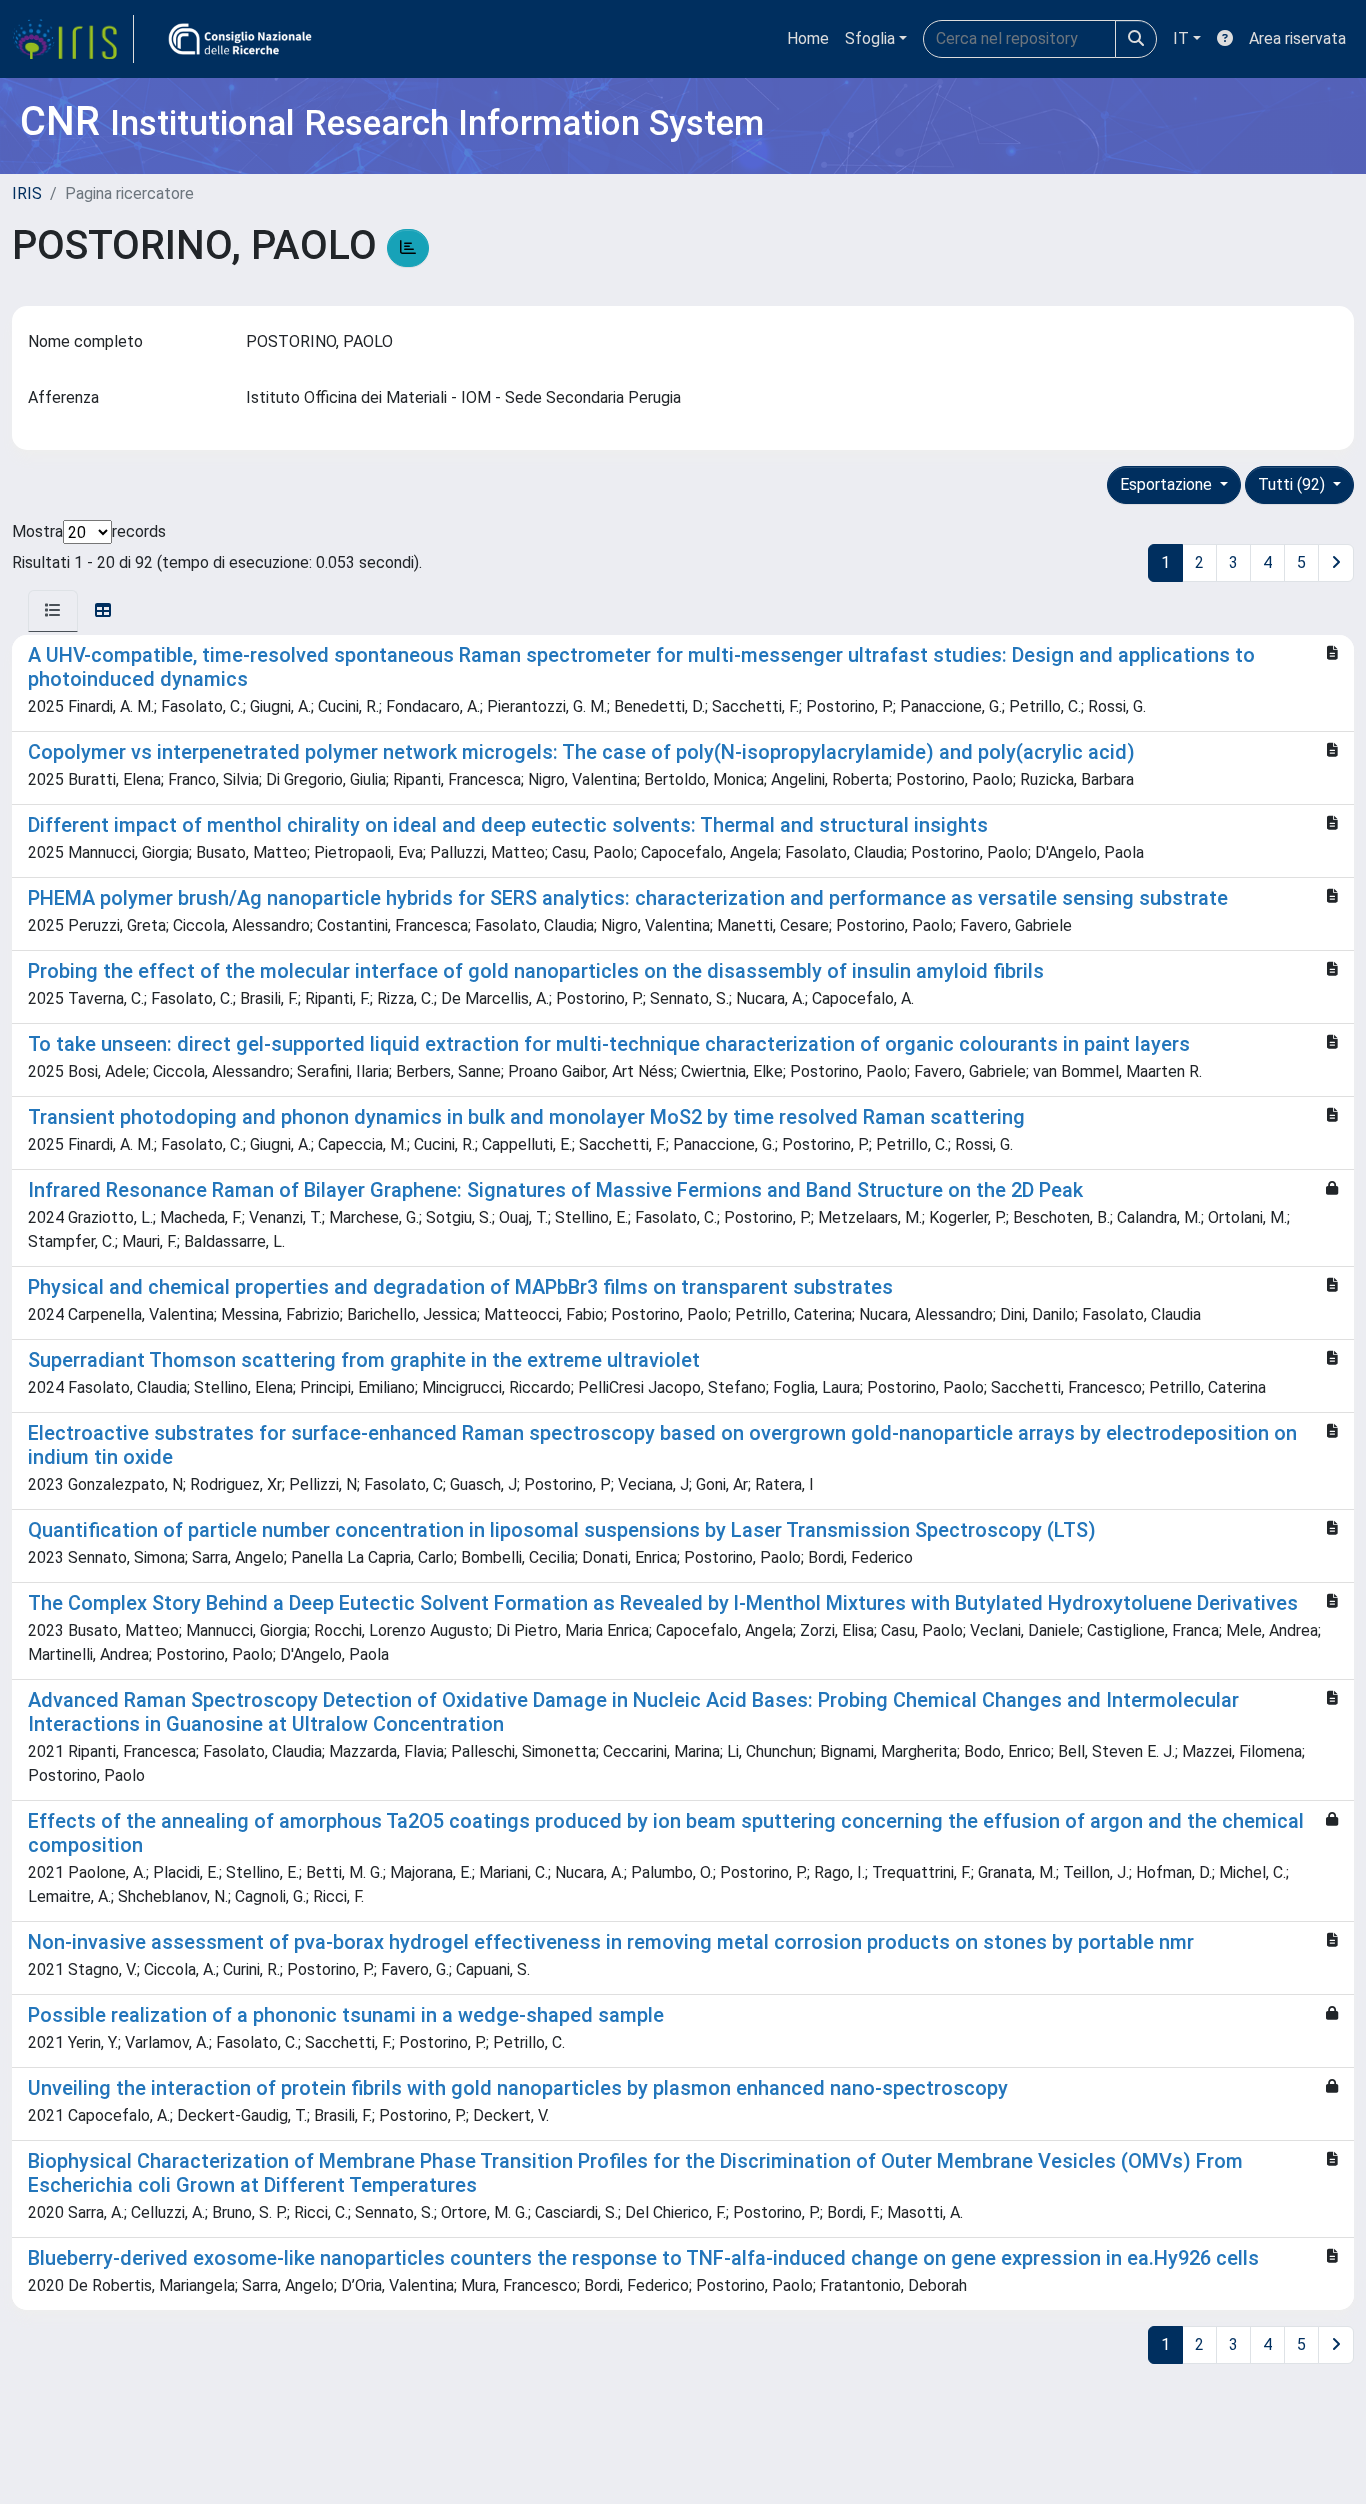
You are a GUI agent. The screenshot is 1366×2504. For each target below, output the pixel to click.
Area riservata (1297, 38)
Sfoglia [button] (870, 38)
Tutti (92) (1293, 484)
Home (808, 38)
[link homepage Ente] (240, 39)
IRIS (27, 193)
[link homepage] (73, 39)
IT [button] (1181, 38)
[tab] (53, 611)
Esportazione (1168, 484)
